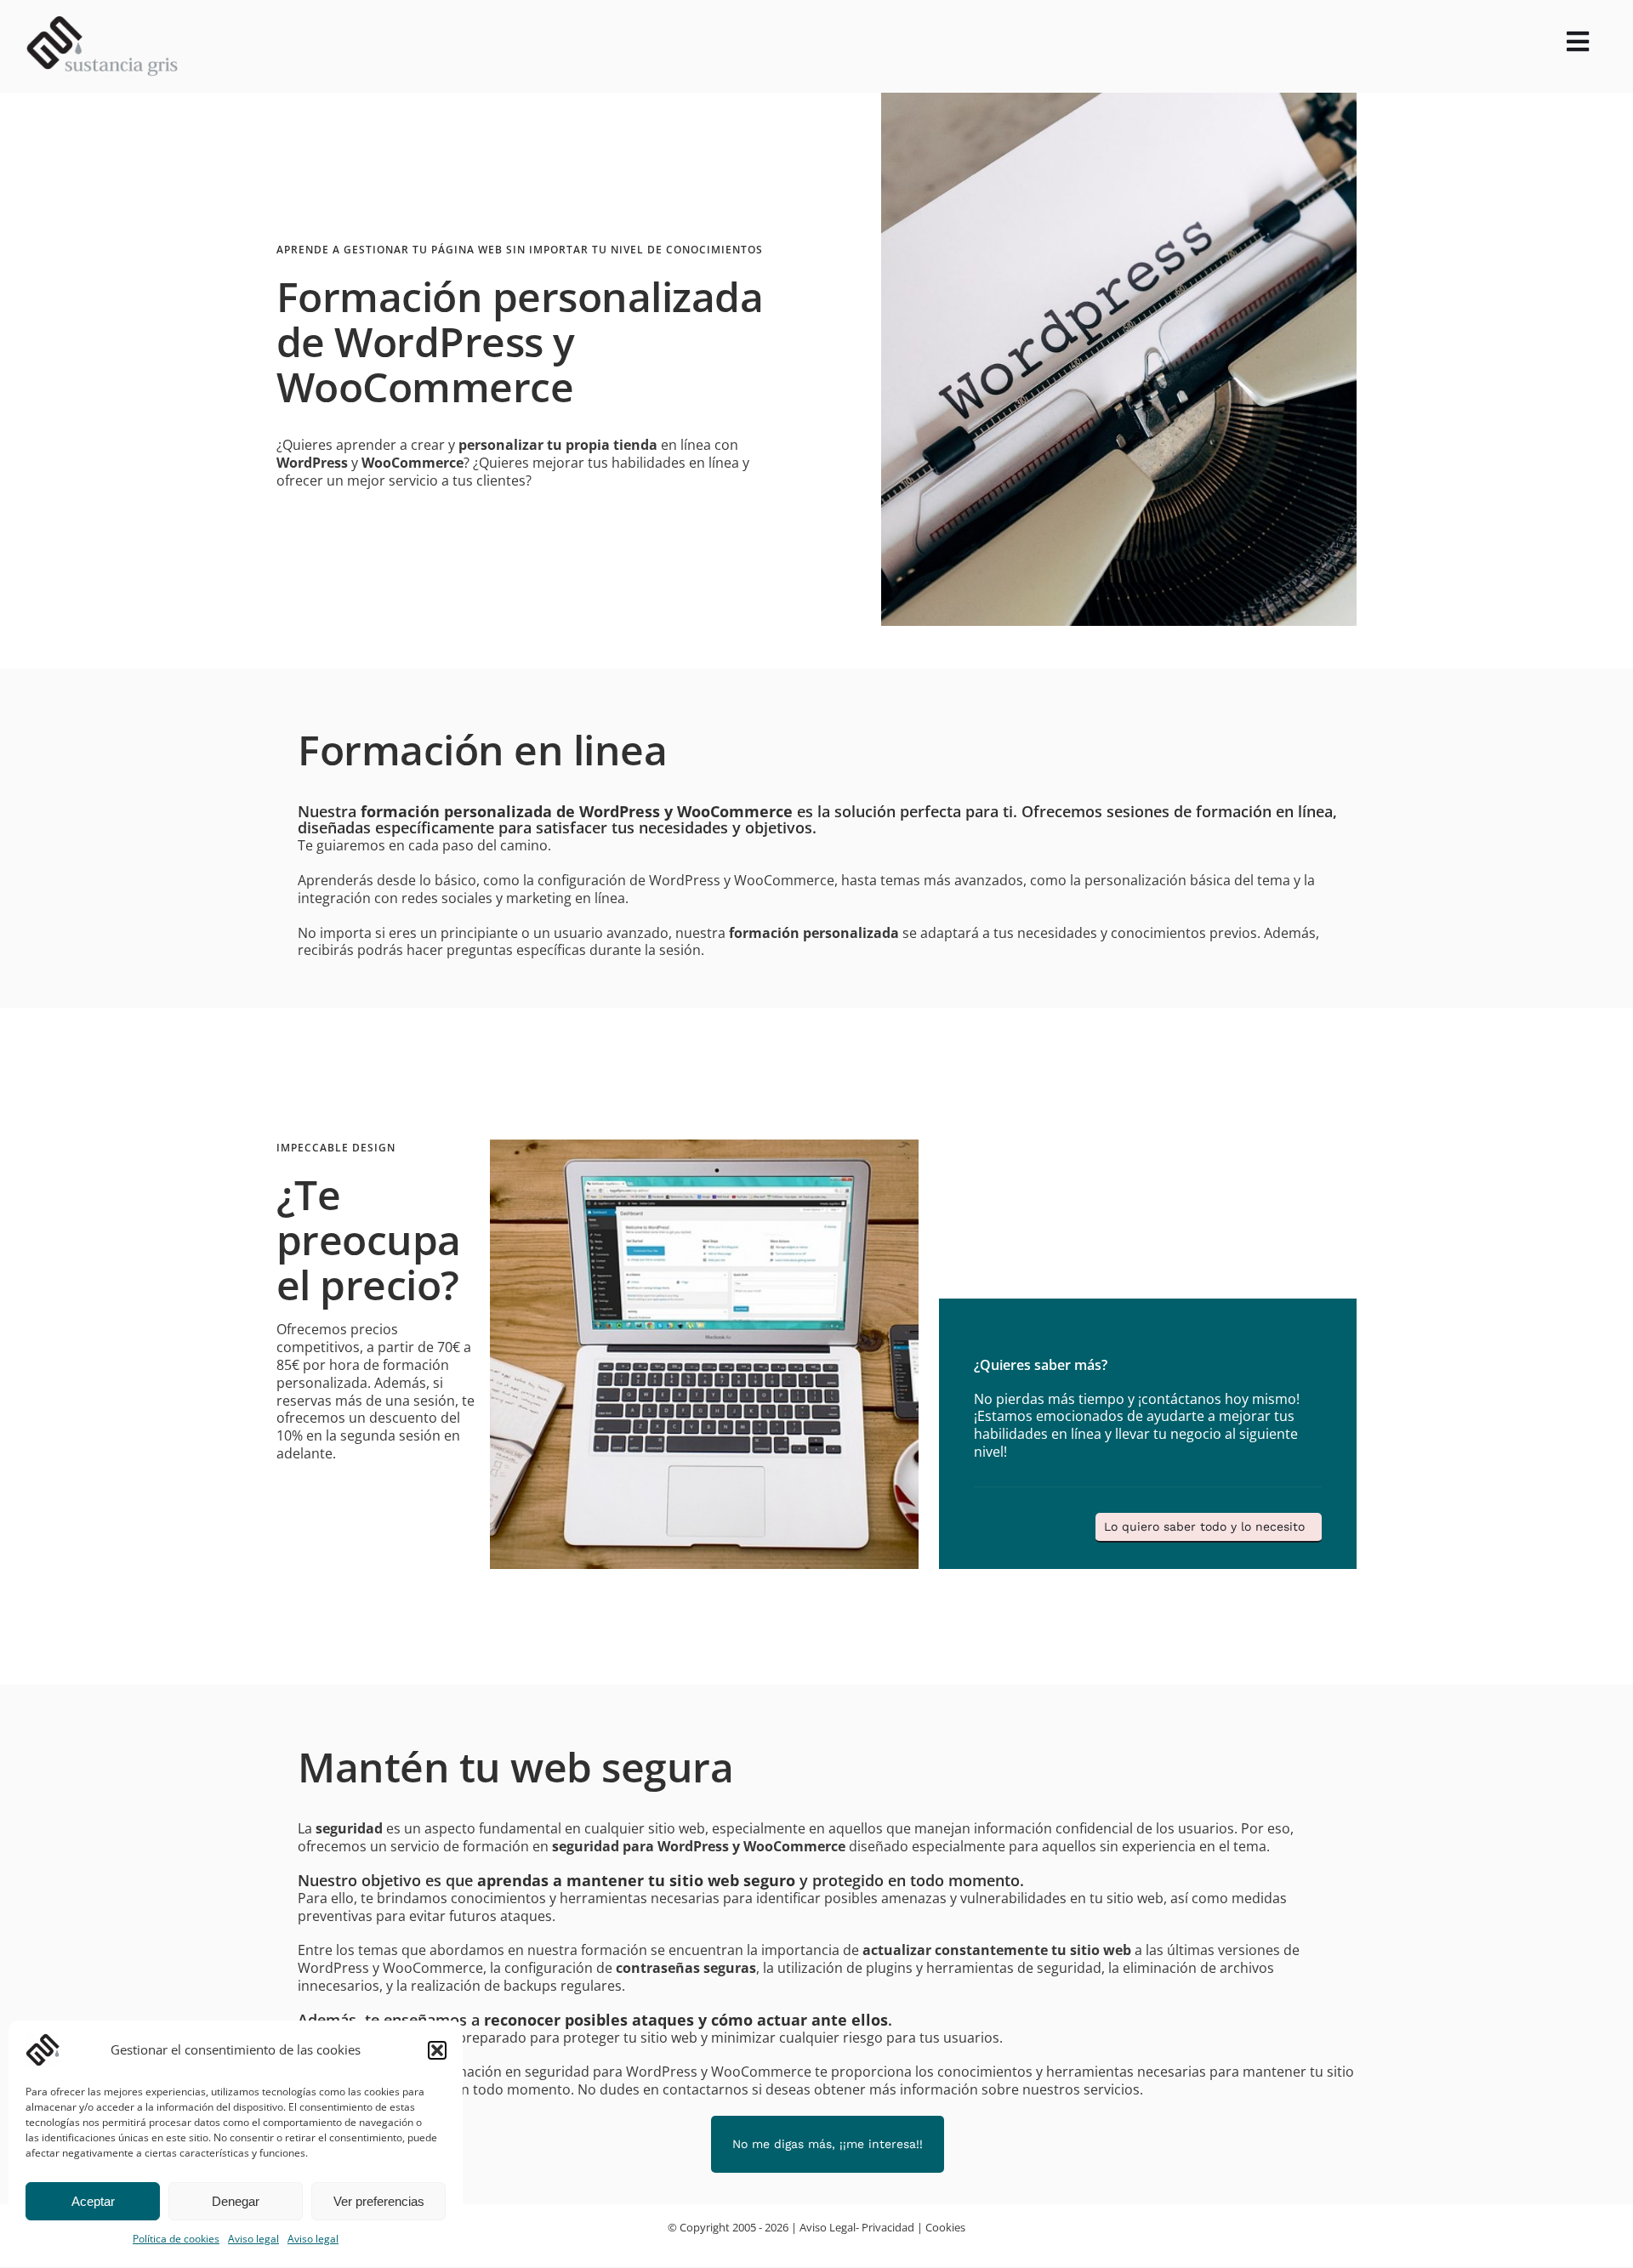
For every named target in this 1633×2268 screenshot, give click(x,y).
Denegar (236, 2201)
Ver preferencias (379, 2201)
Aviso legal (253, 2239)
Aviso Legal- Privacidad (857, 2227)
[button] (437, 2050)
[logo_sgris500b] (102, 23)
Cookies (945, 2227)
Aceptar (93, 2201)
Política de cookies (176, 2239)
